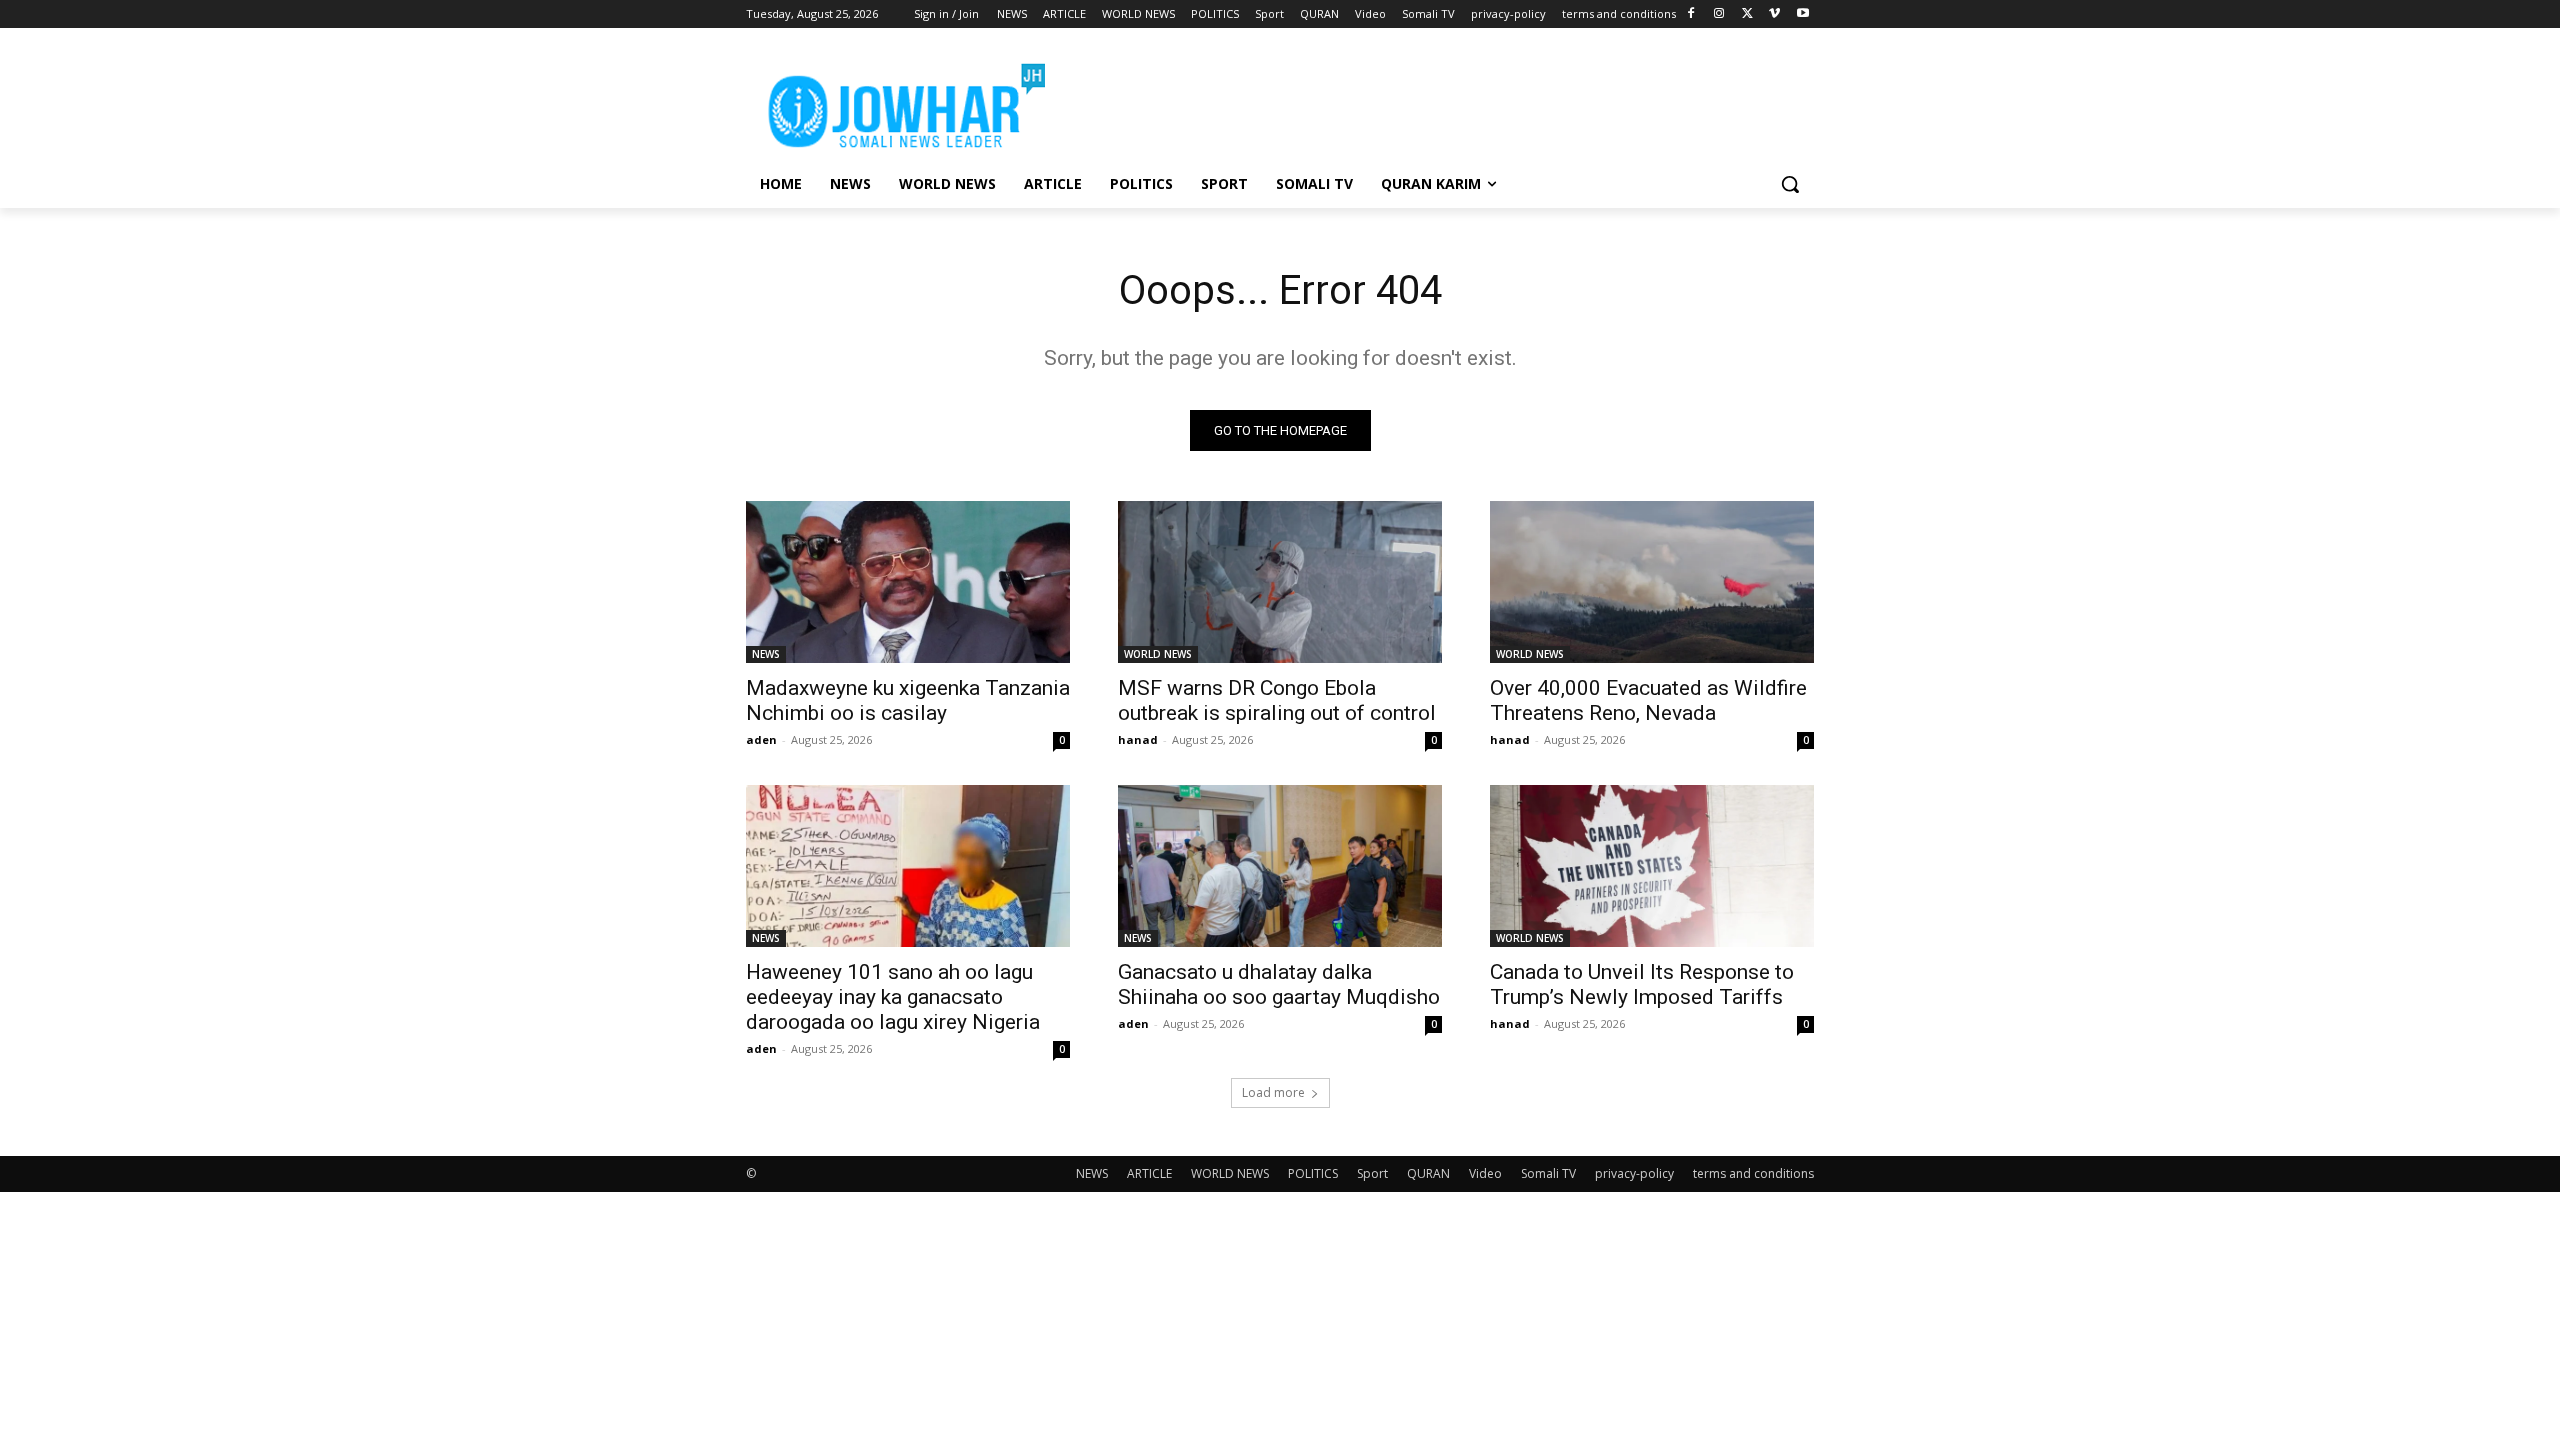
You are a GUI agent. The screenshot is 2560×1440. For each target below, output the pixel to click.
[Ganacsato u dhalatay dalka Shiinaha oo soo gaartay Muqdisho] (1280, 866)
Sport (1372, 1173)
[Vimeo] (1774, 14)
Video (1485, 1173)
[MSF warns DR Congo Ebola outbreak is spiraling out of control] (1280, 582)
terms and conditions (1753, 1173)
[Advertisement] (1430, 101)
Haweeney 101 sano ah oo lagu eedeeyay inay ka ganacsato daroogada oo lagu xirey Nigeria (893, 997)
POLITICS (1313, 1173)
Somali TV (1548, 1173)
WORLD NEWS (1158, 654)
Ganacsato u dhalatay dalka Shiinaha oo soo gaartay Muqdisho (1279, 984)
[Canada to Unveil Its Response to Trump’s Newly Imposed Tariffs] (1652, 866)
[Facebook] (1691, 14)
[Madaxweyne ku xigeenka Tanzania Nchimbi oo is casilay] (908, 582)
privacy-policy (1634, 1173)
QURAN (1428, 1173)
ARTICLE (1149, 1173)
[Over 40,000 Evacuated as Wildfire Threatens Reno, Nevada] (1652, 582)
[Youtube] (1802, 14)
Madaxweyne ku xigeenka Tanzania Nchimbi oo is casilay (908, 700)
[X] (1747, 14)
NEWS (766, 654)
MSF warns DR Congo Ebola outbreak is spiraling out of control (1277, 700)
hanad (1138, 739)
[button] (1790, 184)
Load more (1273, 1092)
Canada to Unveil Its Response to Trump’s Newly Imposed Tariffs (1642, 984)
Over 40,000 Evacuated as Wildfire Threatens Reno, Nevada (1648, 700)
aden (761, 739)
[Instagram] (1719, 14)
